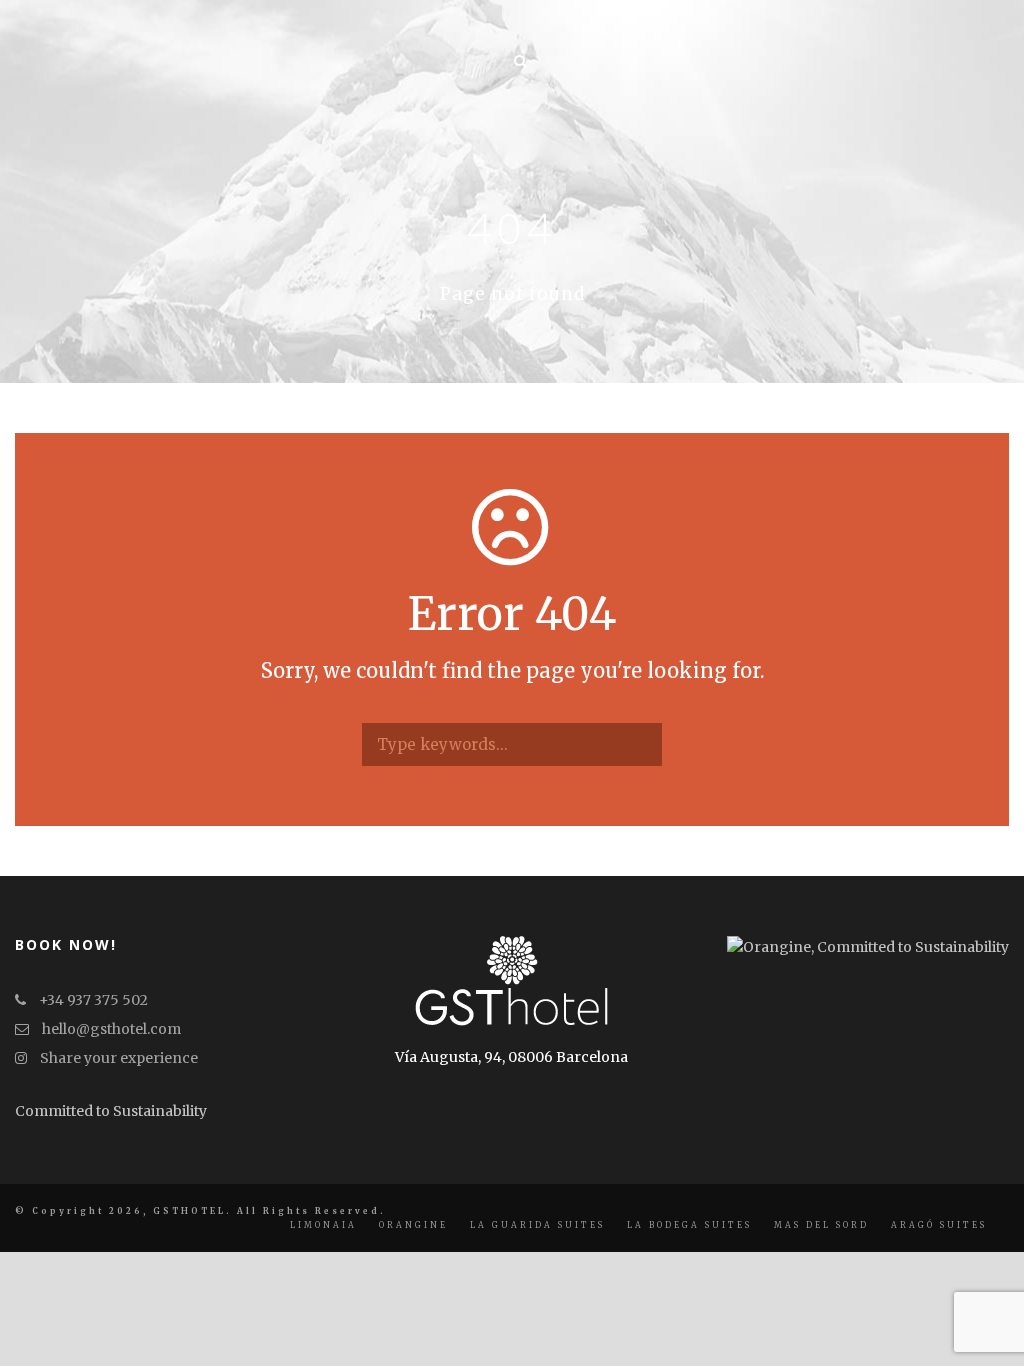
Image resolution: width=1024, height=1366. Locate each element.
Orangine (413, 1225)
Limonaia (323, 1225)
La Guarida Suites (537, 1225)
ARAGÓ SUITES (939, 1225)
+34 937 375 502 (92, 1000)
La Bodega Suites (689, 1225)
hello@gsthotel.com (110, 1029)
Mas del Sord (821, 1225)
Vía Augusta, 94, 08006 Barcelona (511, 1057)
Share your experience (117, 1058)
